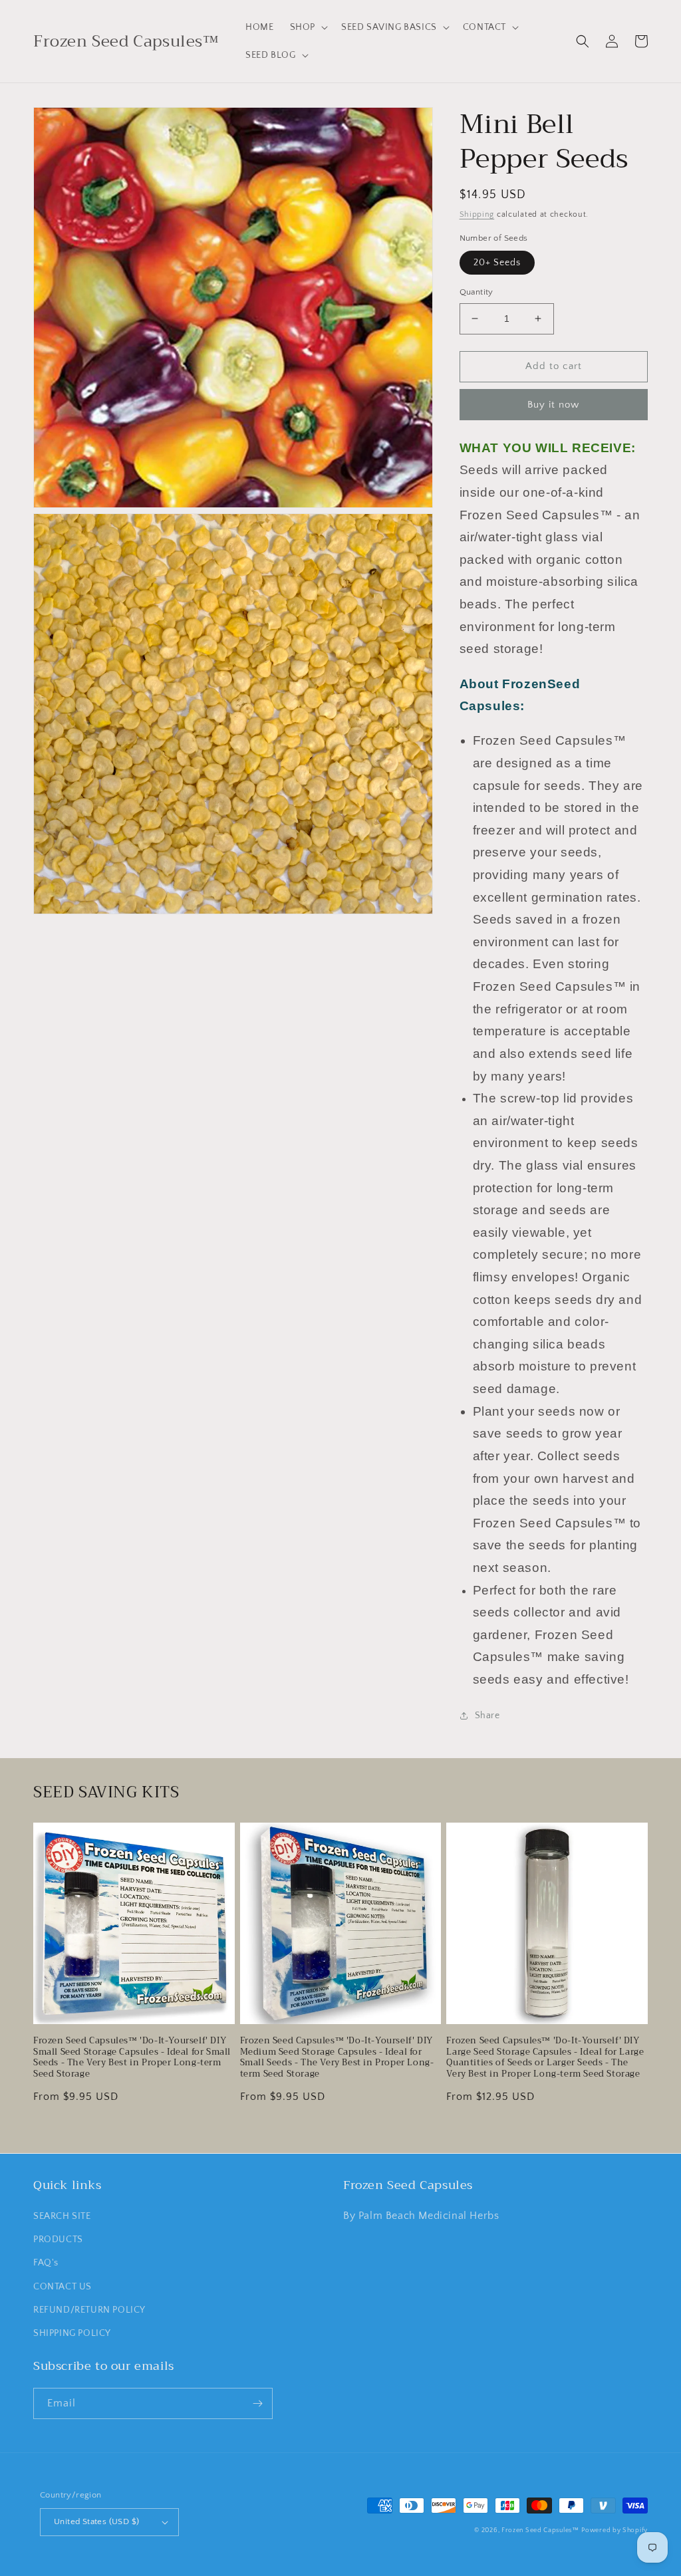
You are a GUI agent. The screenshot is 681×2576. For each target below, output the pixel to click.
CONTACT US (63, 2287)
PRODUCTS (58, 2240)
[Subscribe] (257, 2403)
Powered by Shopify (614, 2530)
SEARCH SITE (62, 2216)
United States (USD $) (96, 2521)
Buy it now (553, 405)
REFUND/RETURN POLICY (89, 2310)
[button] (308, 27)
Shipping (477, 214)
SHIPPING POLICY (72, 2333)
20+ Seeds (497, 263)
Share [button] (487, 1716)
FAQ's (46, 2263)
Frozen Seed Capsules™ (540, 2530)
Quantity (477, 292)
